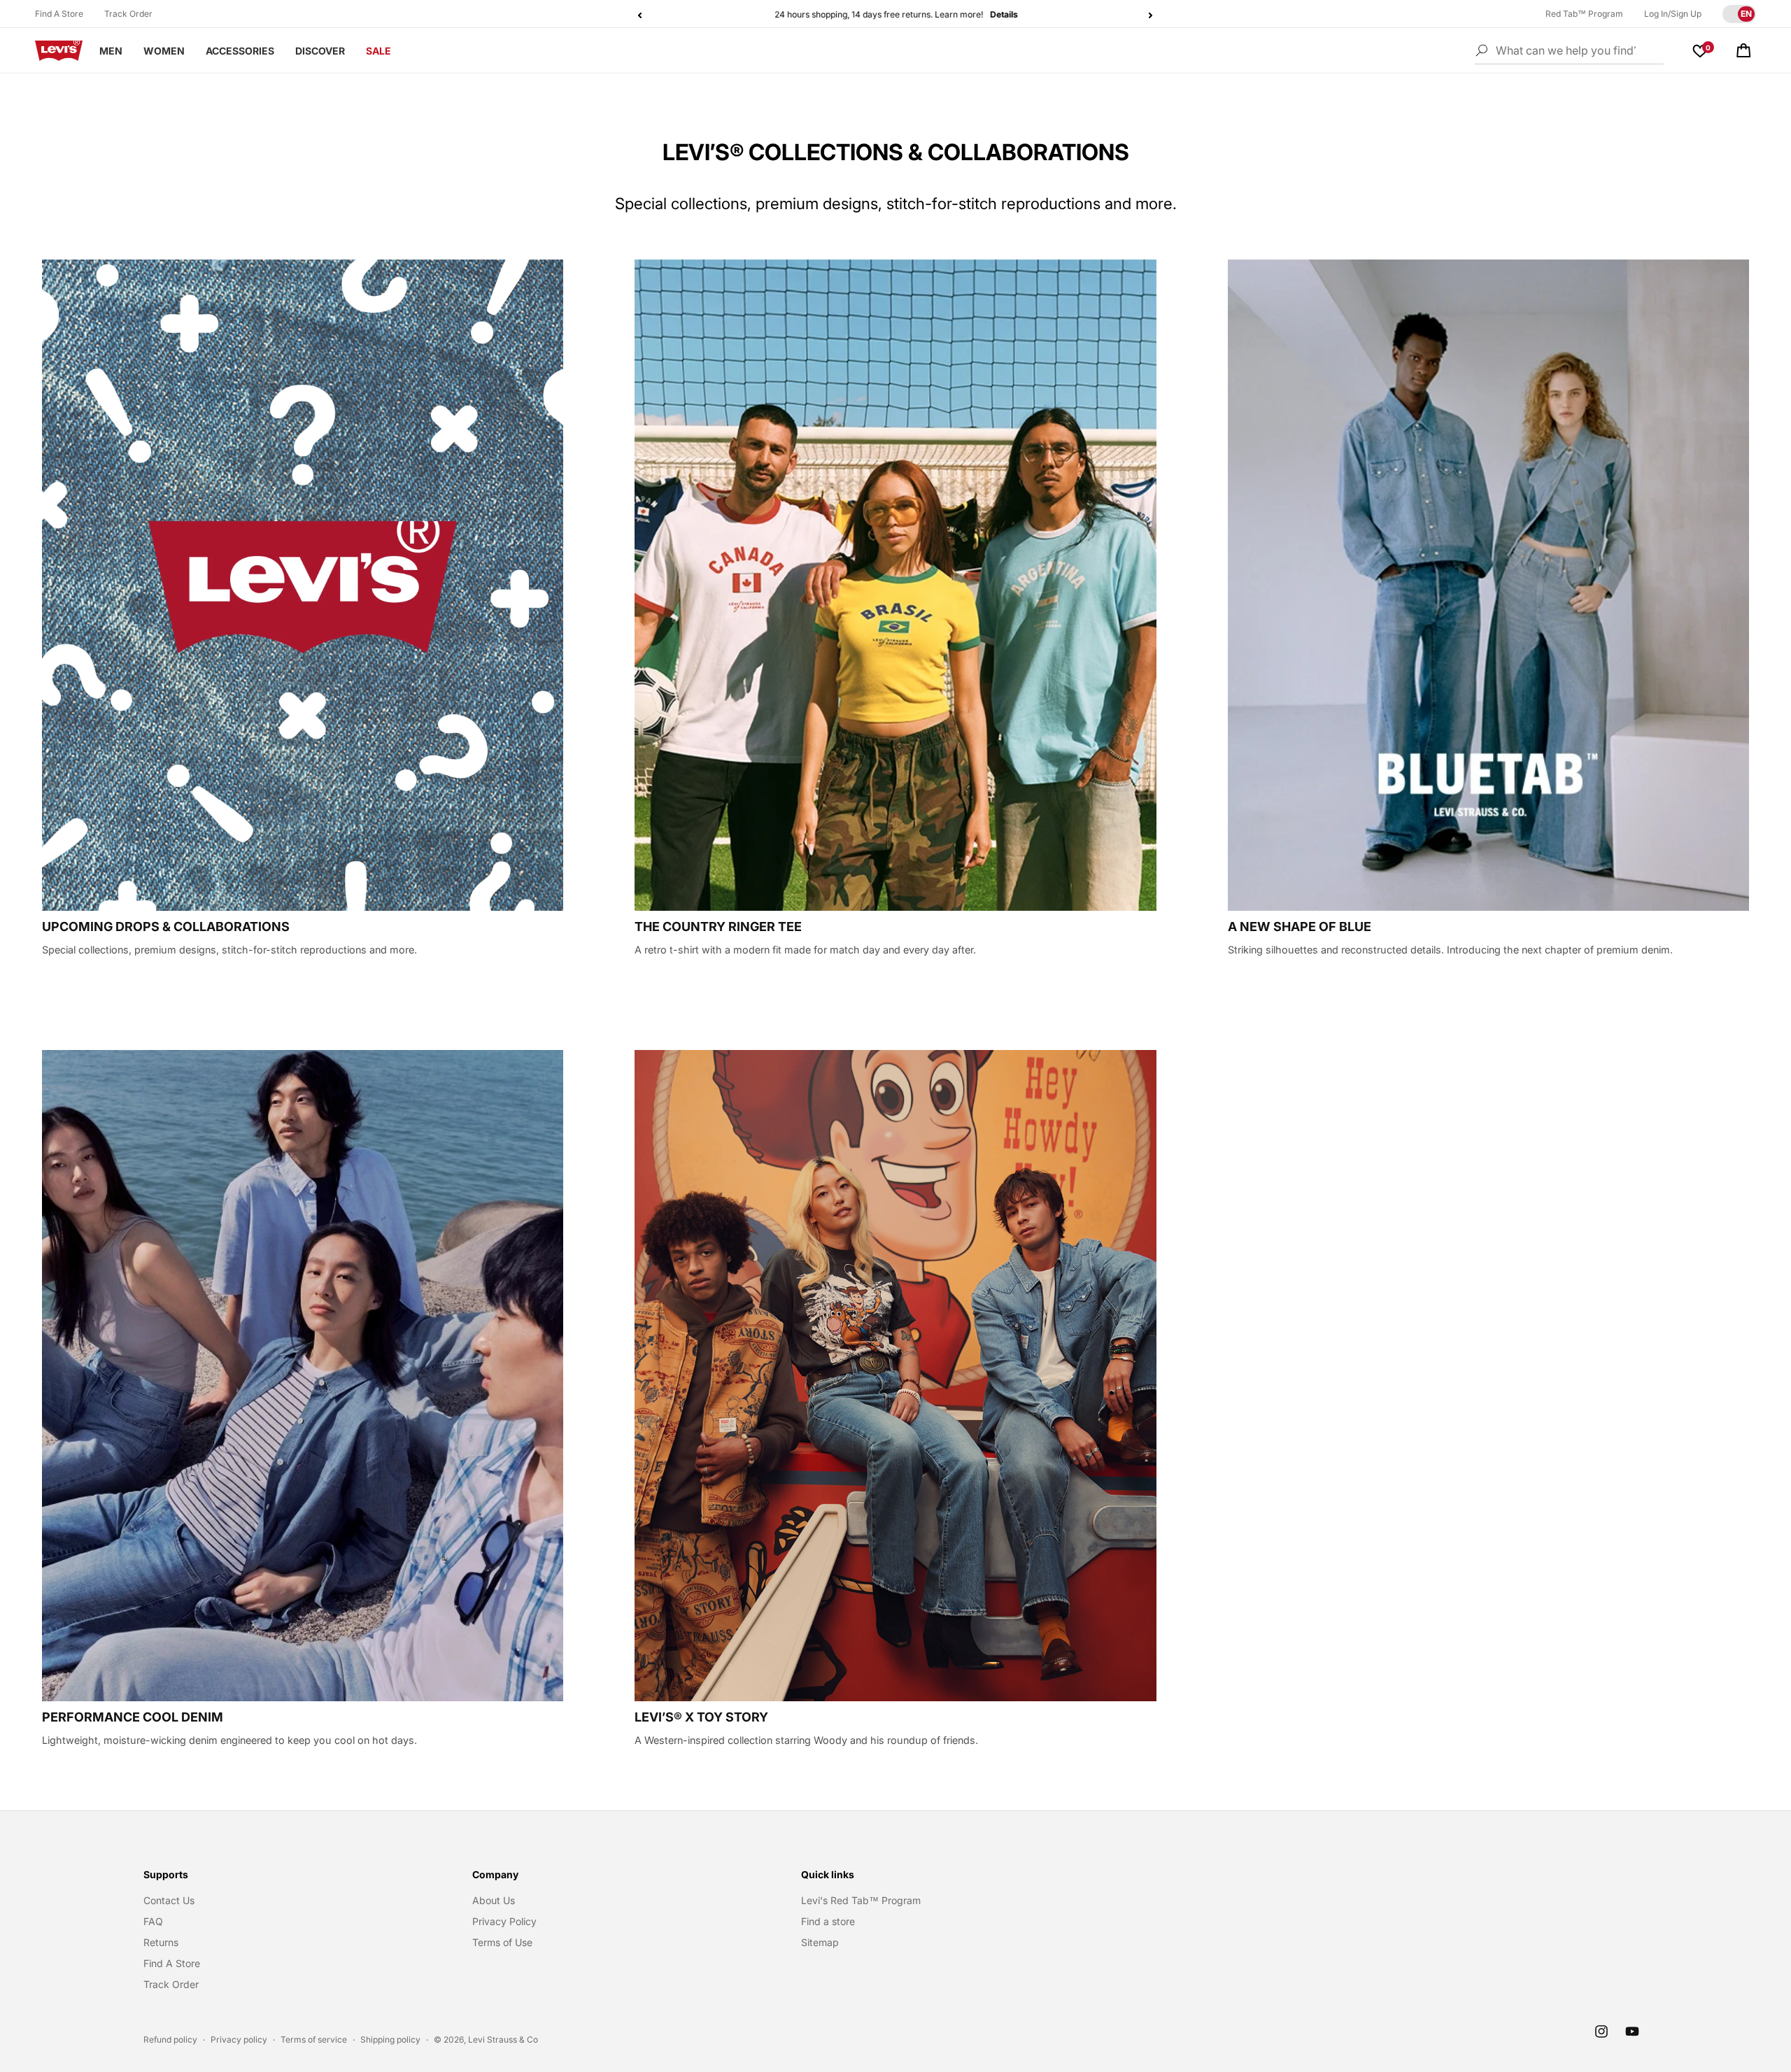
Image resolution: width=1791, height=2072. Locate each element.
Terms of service (314, 2039)
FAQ (153, 1921)
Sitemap (820, 1942)
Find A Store (59, 14)
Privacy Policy (504, 1921)
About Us (494, 1900)
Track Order (128, 14)
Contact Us (169, 1900)
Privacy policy (239, 2039)
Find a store (828, 1921)
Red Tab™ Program (1584, 14)
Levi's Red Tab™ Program (861, 1900)
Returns (161, 1942)
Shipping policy (390, 2039)
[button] (1743, 50)
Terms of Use (502, 1942)
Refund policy (170, 2039)
